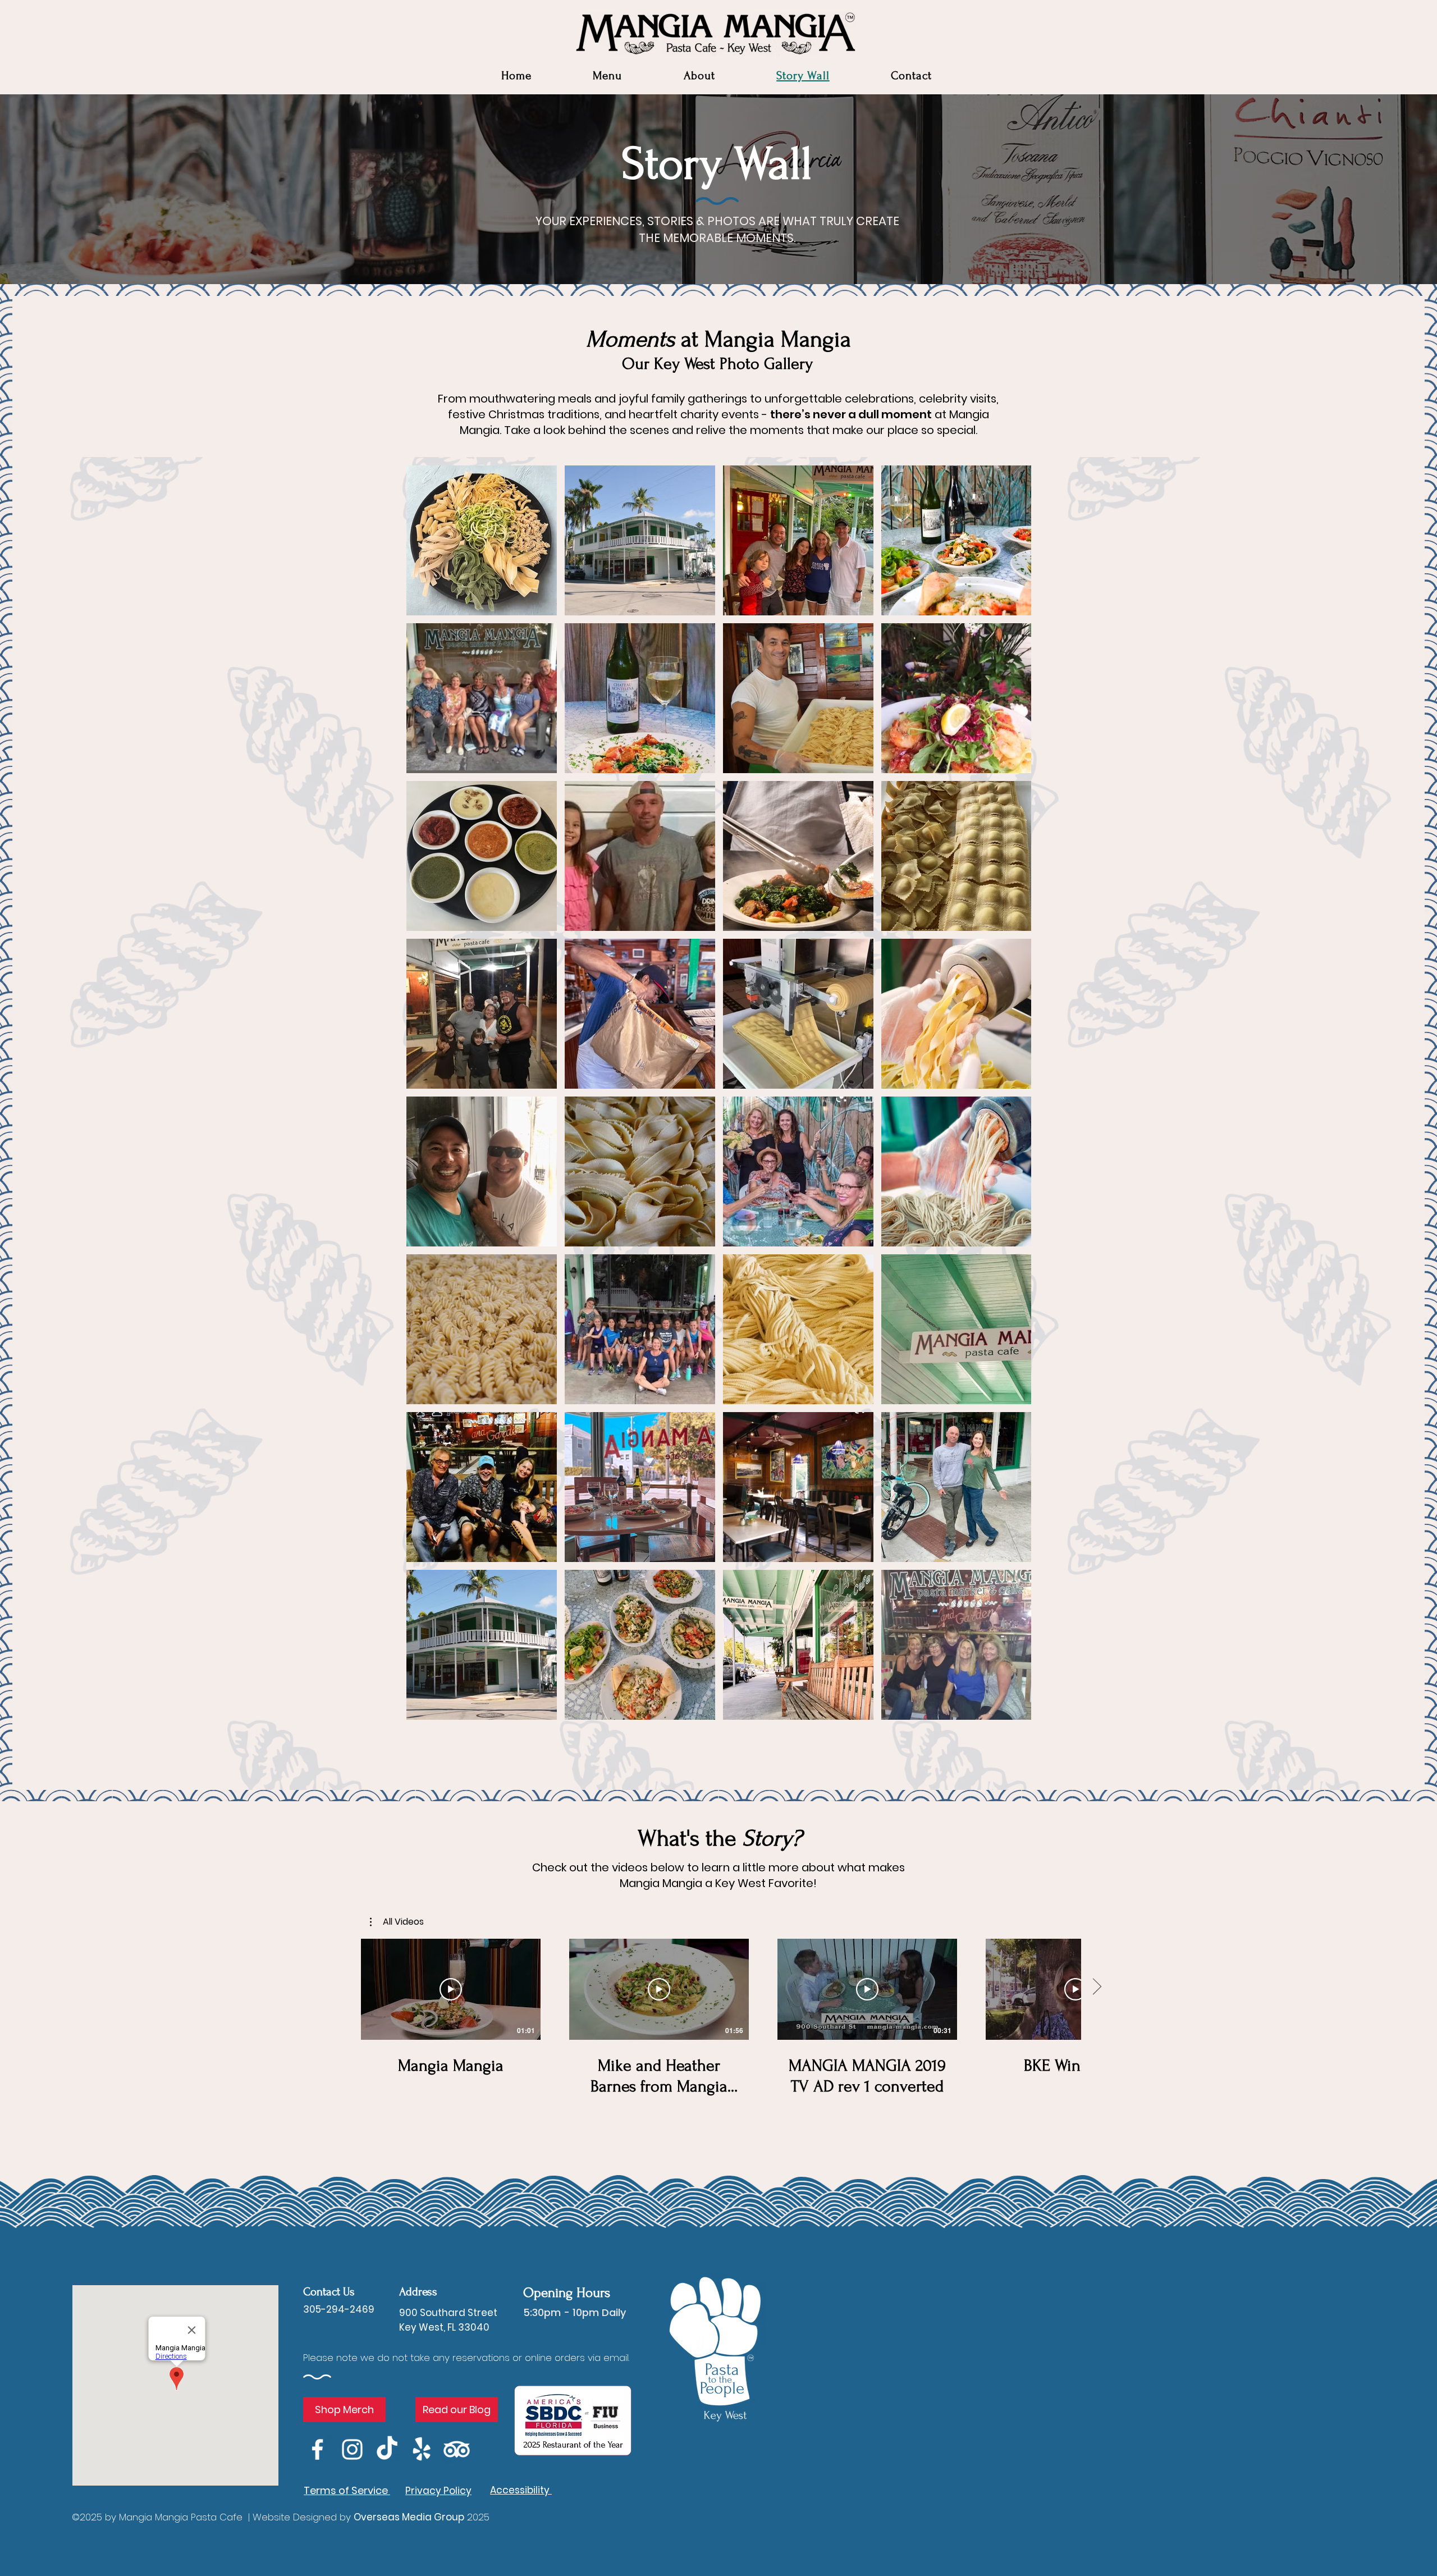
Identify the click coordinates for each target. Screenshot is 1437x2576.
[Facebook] (317, 2449)
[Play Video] (451, 1989)
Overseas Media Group (409, 2517)
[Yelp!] (422, 2449)
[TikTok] (387, 2449)
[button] (699, 76)
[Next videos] (1097, 1987)
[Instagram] (352, 2449)
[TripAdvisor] (457, 2449)
